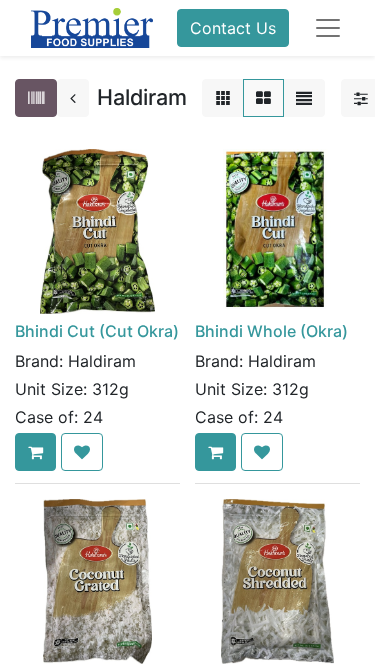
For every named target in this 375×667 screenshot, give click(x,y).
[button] (35, 452)
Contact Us (233, 28)
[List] (304, 98)
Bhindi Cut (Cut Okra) (97, 331)
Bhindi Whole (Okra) (271, 331)
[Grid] (263, 98)
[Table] (223, 98)
